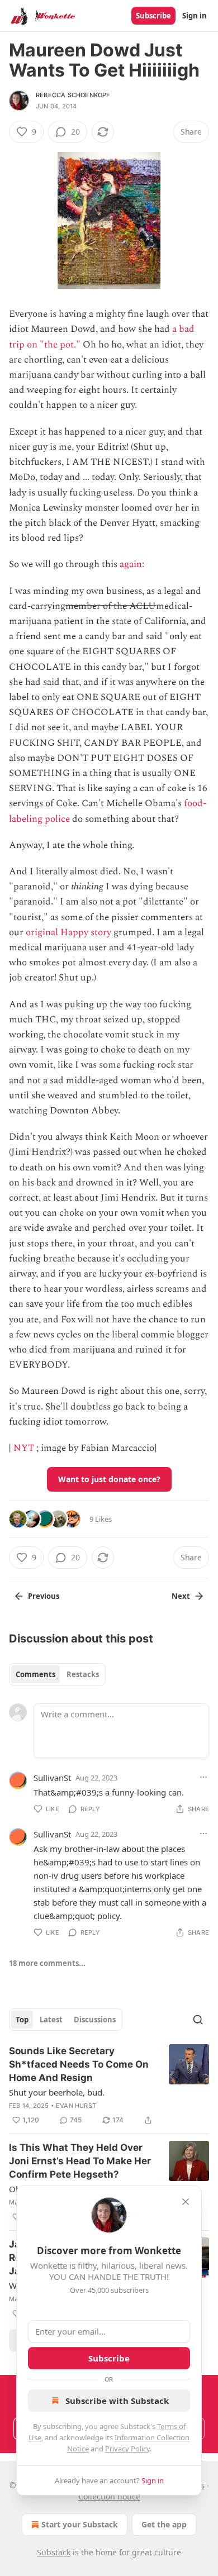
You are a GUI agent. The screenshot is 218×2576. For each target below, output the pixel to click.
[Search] (198, 2020)
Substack (54, 2552)
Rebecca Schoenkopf (73, 95)
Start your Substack (80, 2524)
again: (133, 564)
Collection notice (109, 2496)
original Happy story (68, 932)
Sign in (195, 16)
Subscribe (153, 16)
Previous (44, 1596)
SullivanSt (52, 1778)
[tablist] (57, 1674)
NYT (24, 1448)
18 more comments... (47, 1963)
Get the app (164, 2524)
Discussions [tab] (95, 2020)
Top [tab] (22, 2020)
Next (181, 1596)
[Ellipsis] (203, 1777)
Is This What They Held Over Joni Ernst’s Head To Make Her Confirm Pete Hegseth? (80, 2161)
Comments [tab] (35, 1674)
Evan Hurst (76, 2106)
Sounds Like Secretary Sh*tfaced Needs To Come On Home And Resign (79, 2064)
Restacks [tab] (83, 1674)
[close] (186, 2202)
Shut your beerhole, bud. (57, 2092)
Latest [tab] (51, 2020)
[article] (109, 2085)
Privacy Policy (127, 2449)
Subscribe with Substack (117, 2401)
